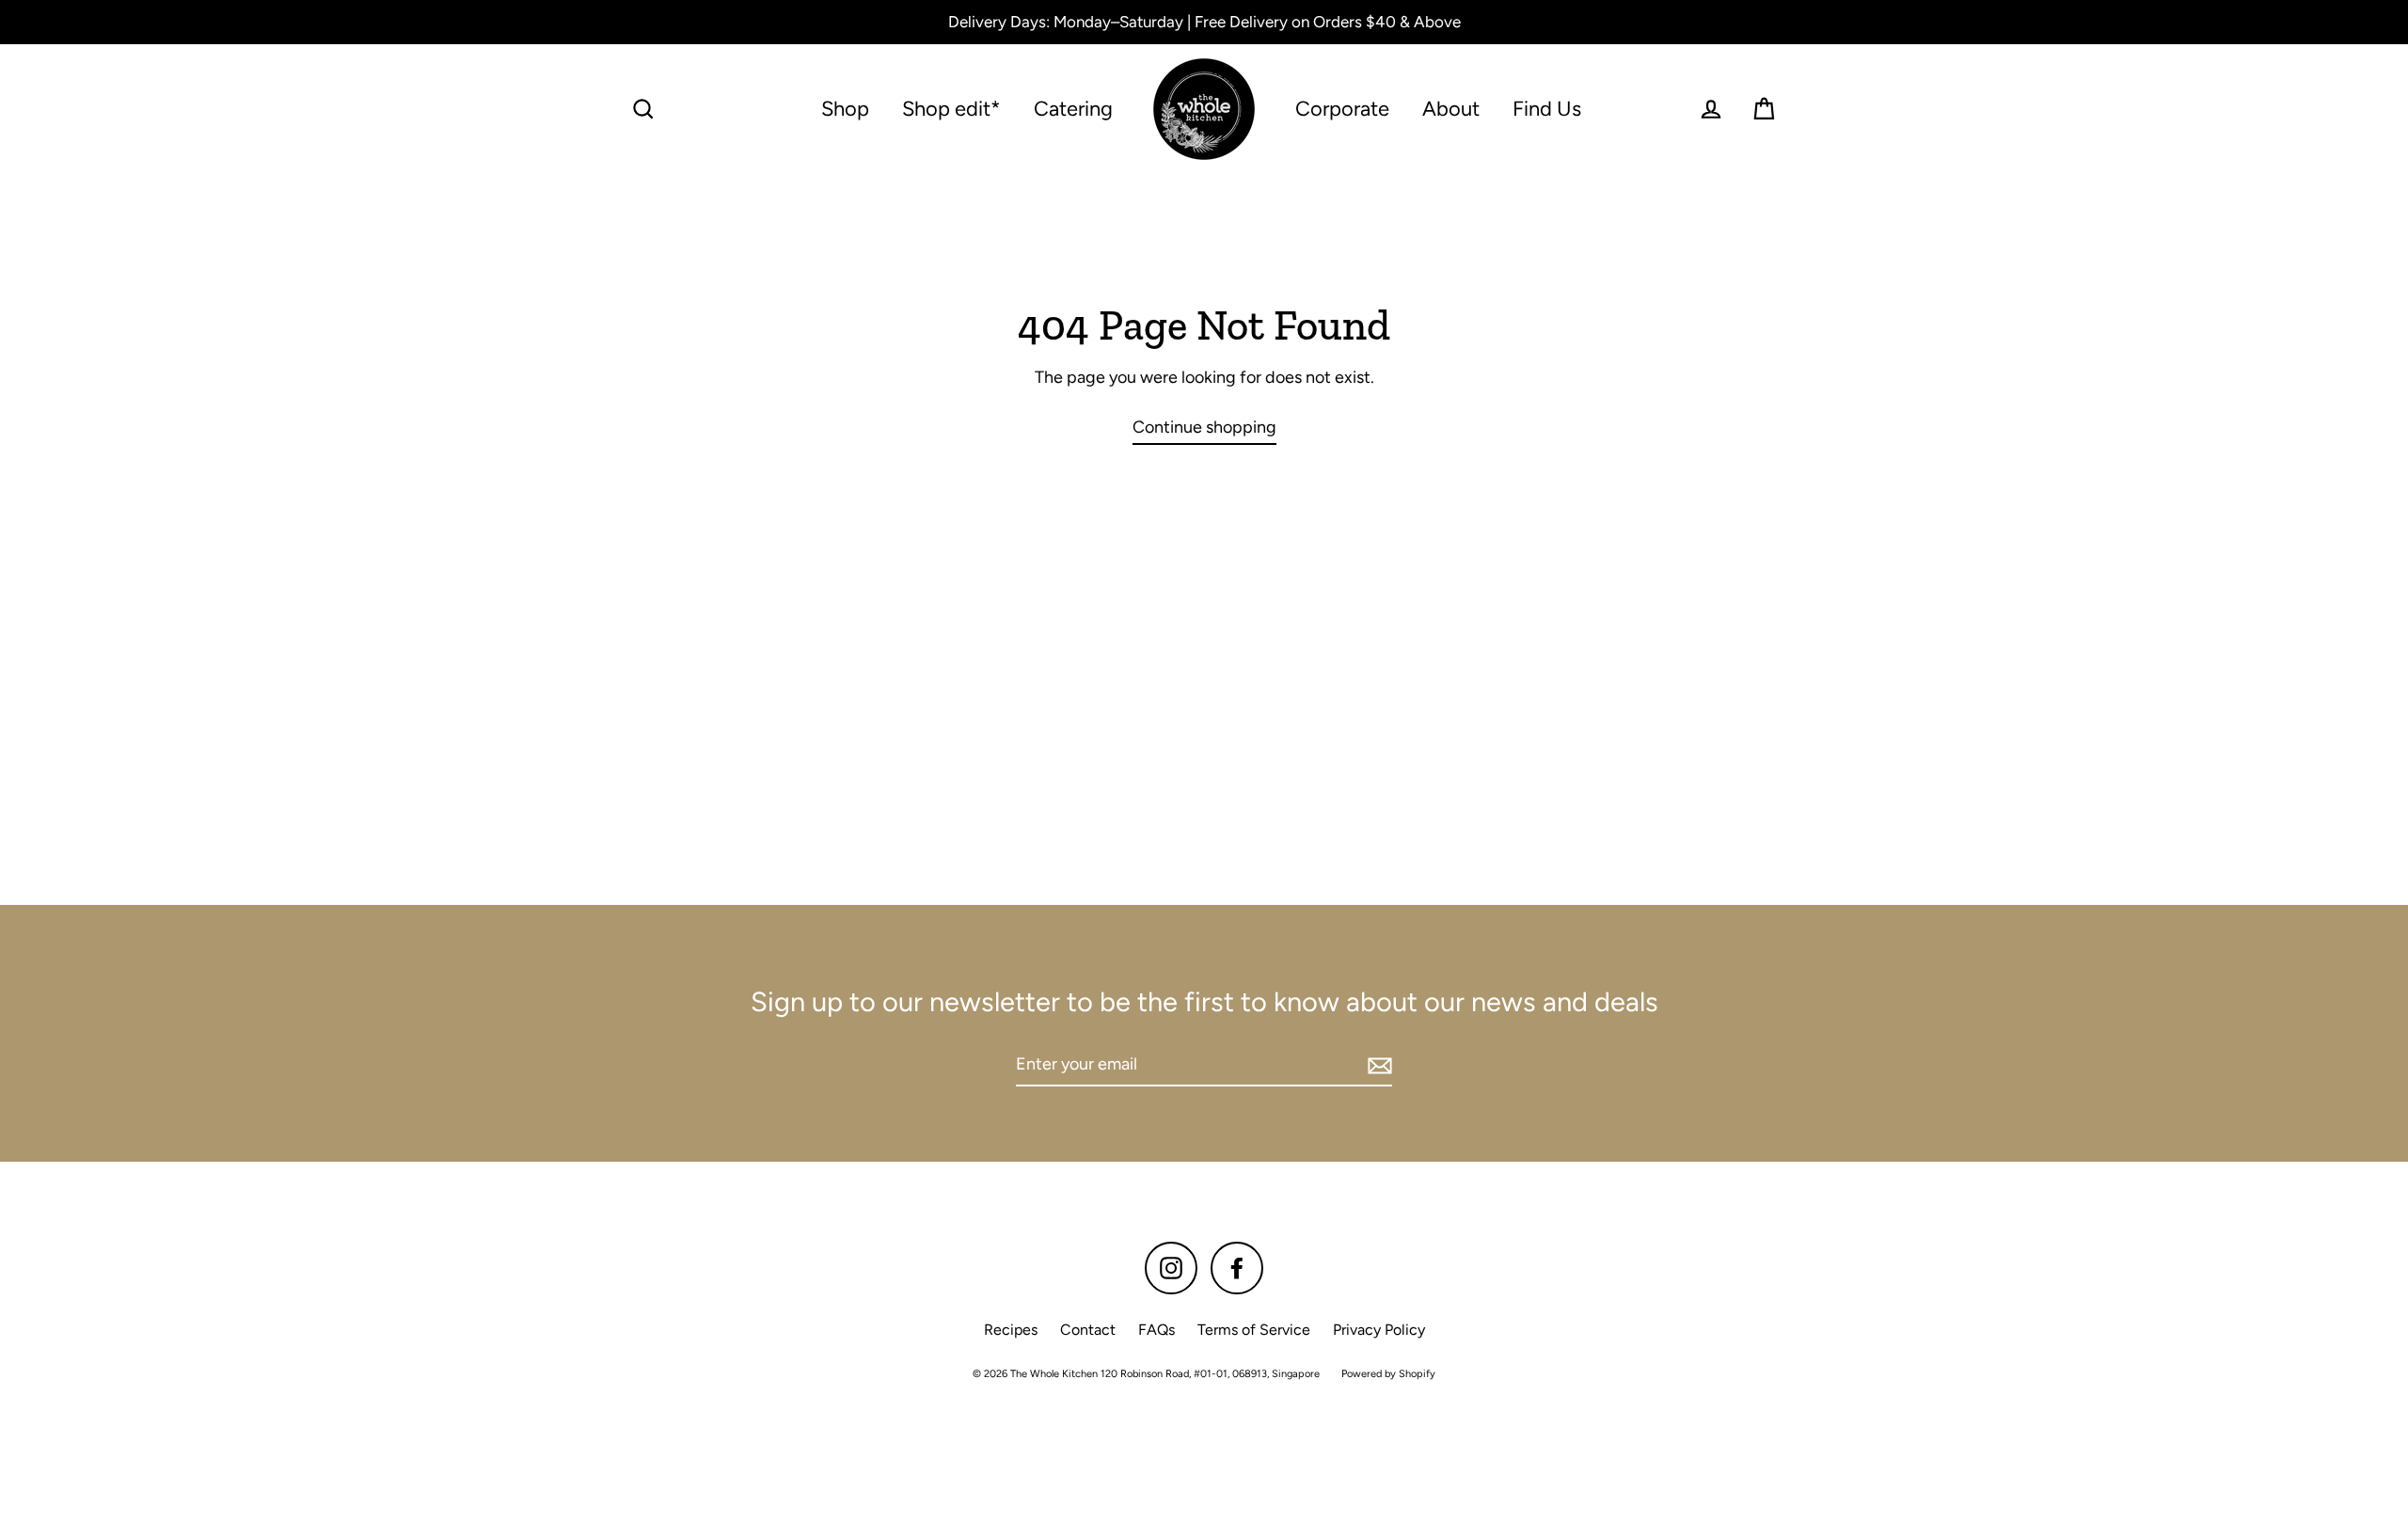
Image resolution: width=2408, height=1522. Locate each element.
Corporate (1342, 108)
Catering (1073, 108)
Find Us (1547, 108)
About (1451, 108)
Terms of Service (1254, 1330)
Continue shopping (1204, 427)
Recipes (1011, 1330)
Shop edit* (951, 108)
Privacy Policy (1379, 1330)
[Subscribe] (1377, 1065)
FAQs (1156, 1330)
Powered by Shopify (1388, 1374)
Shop (845, 108)
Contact (1088, 1330)
